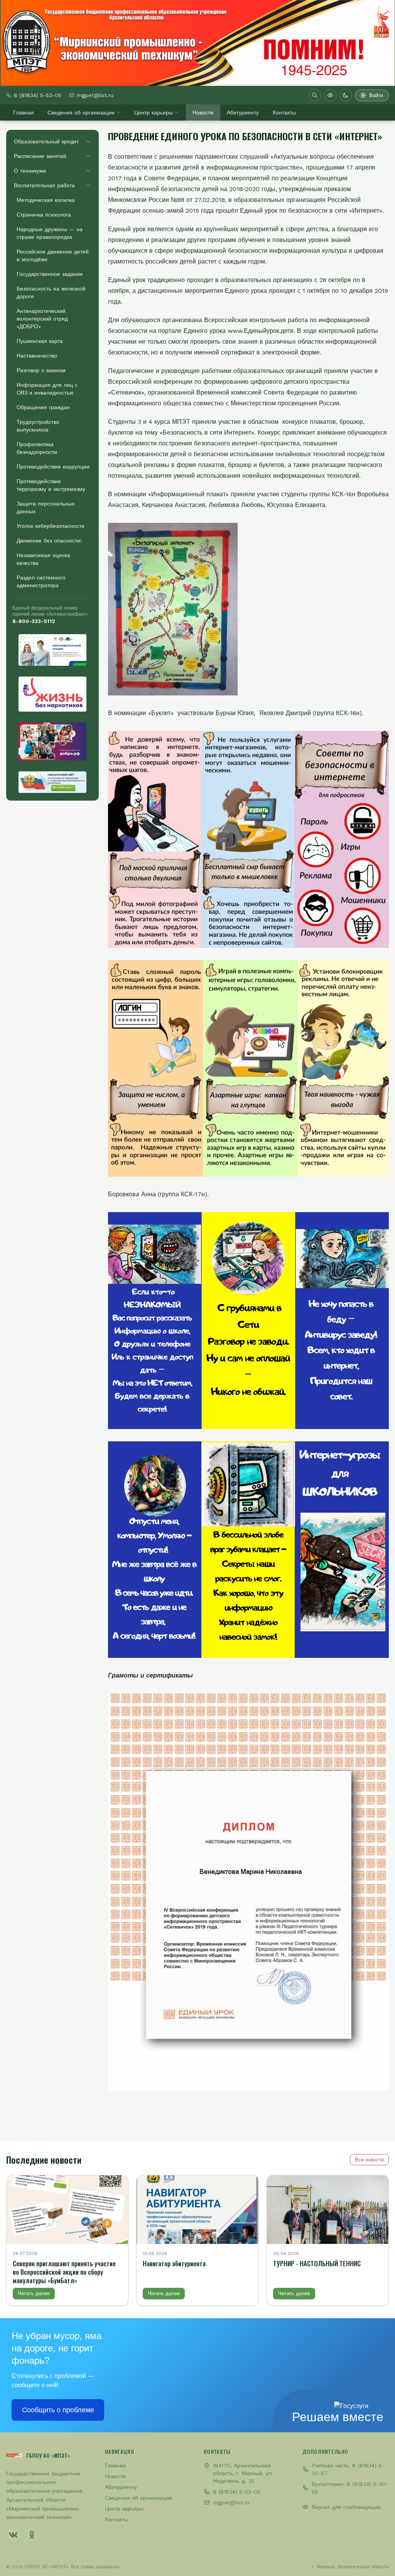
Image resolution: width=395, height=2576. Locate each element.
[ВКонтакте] (13, 2535)
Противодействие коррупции (53, 467)
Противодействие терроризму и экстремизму (51, 485)
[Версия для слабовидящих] (330, 95)
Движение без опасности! (49, 541)
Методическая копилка (46, 200)
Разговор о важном (41, 370)
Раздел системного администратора (41, 581)
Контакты (284, 113)
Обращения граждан (43, 407)
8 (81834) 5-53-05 (38, 95)
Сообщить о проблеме (58, 2410)
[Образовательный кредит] (52, 650)
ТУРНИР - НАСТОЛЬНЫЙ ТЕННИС (317, 2263)
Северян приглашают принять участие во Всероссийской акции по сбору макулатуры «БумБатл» (64, 2272)
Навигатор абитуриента (174, 2263)
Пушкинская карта (40, 341)
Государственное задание (50, 274)
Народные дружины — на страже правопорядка (50, 233)
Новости (203, 113)
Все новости (369, 2160)
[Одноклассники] (32, 2535)
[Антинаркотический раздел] (52, 694)
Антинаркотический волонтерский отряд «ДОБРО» (42, 319)
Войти (376, 95)
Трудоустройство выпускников (38, 426)
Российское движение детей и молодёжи (53, 255)
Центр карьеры (154, 113)
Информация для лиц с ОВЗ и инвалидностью (47, 389)
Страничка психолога (44, 215)
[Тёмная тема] (346, 95)
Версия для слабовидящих (346, 2507)
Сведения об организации (81, 113)
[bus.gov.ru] (52, 782)
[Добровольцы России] (52, 741)
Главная (24, 113)
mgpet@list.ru (95, 95)
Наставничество (37, 356)
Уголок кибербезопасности (51, 526)
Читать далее (34, 2293)
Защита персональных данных (46, 507)
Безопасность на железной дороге (51, 292)
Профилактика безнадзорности (37, 448)
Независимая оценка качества (43, 559)
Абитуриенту (243, 113)
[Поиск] (315, 95)
